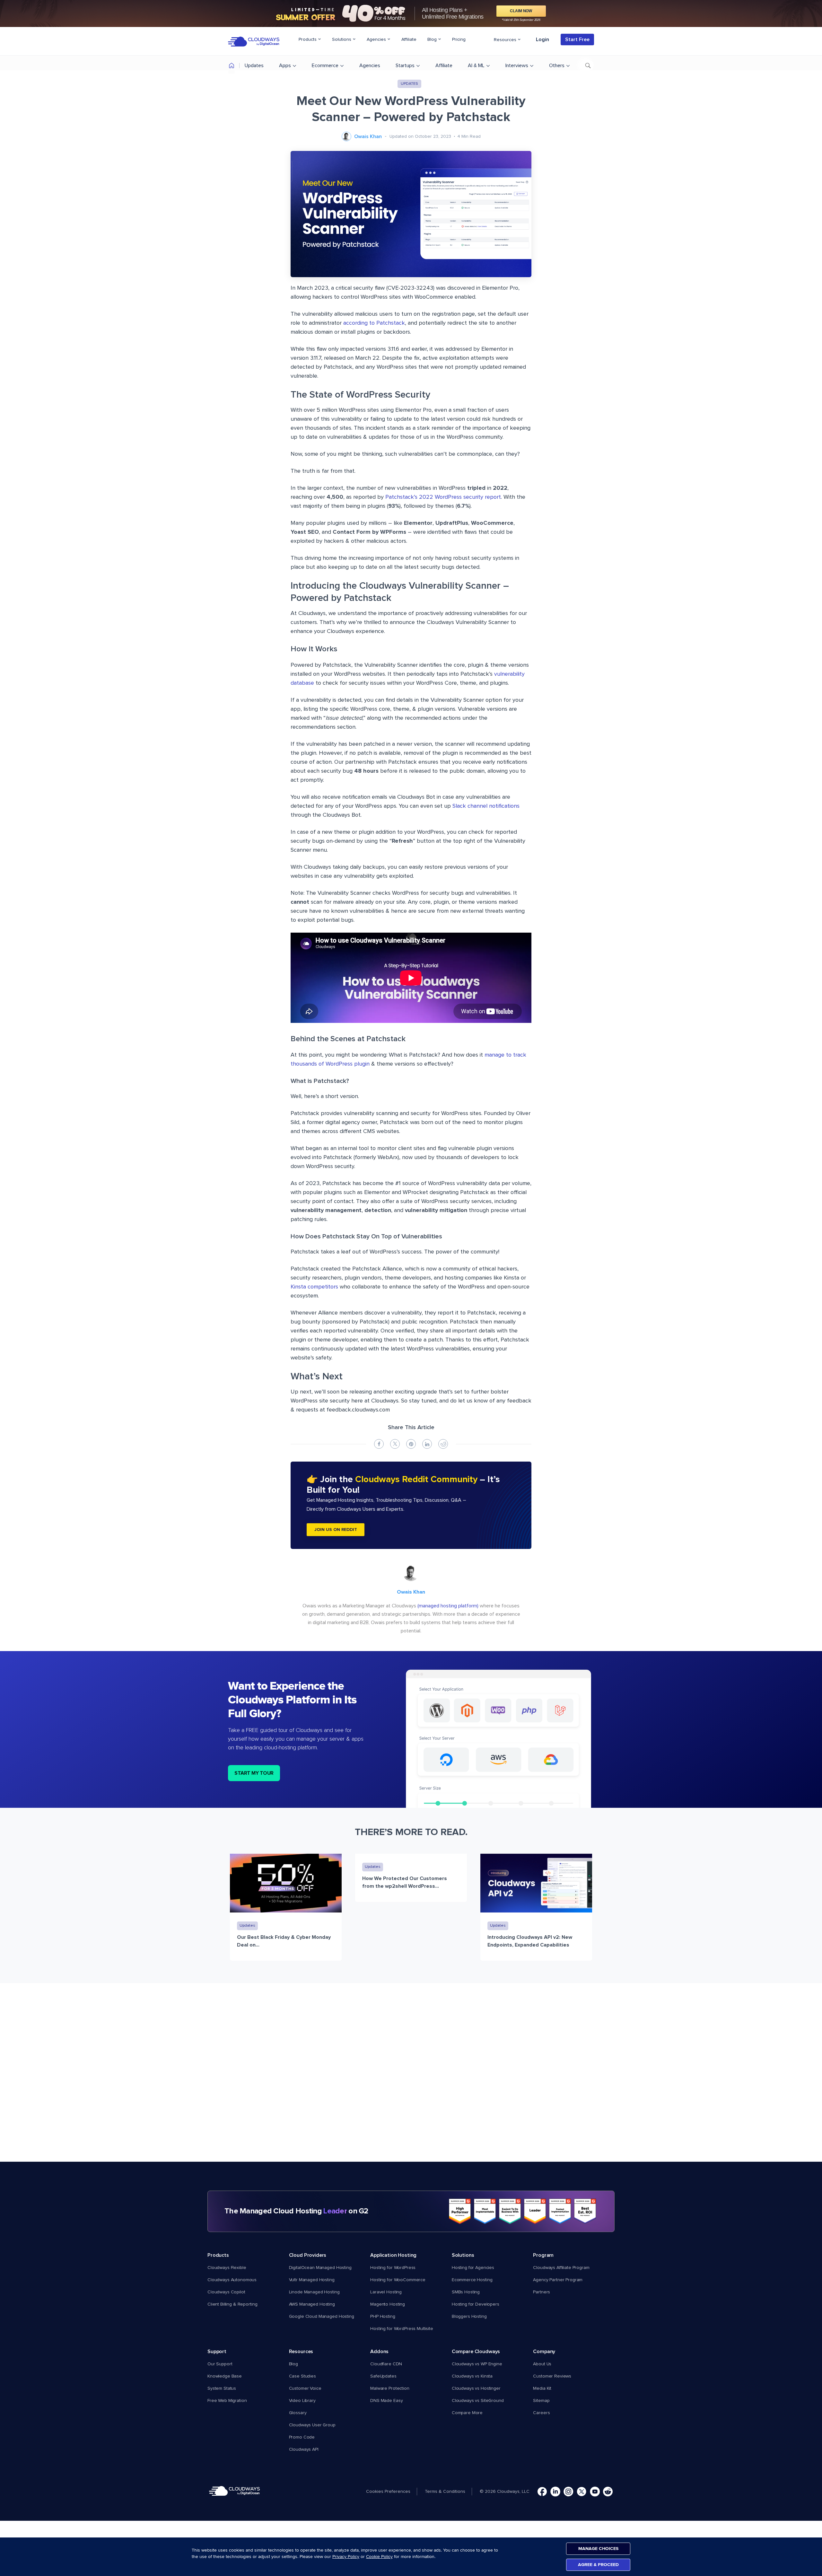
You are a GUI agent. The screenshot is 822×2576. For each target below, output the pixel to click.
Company (544, 2352)
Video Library (302, 2401)
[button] (391, 2492)
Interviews (517, 66)
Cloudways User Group (312, 2425)
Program (543, 2255)
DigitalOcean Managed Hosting (320, 2268)
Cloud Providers (308, 2255)
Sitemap (541, 2401)
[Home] (232, 67)
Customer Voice (305, 2388)
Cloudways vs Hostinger (476, 2388)
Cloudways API (304, 2449)
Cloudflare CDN (386, 2364)
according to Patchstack (374, 323)
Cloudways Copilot (226, 2292)
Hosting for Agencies (473, 2268)
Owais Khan (368, 136)
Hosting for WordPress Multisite (402, 2329)
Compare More (467, 2413)
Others (557, 66)
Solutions (342, 40)
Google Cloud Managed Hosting (322, 2317)
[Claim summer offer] (411, 13)
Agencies (377, 40)
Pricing (459, 40)
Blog (433, 40)
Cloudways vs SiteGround (478, 2401)
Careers (541, 2413)
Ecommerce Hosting (472, 2280)
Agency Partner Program (558, 2280)
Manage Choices (598, 2549)
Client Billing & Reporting (232, 2304)
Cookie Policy (379, 2557)
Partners (542, 2292)
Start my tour (254, 1773)
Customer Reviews (552, 2376)
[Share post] (379, 1444)
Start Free (577, 40)
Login (542, 40)
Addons (379, 2352)
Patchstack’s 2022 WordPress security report (443, 497)
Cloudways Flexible (227, 2268)
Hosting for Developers (476, 2304)
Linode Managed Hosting (314, 2292)
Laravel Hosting (386, 2292)
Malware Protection (390, 2388)
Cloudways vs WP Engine (477, 2364)
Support (217, 2352)
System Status (222, 2388)
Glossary (298, 2413)
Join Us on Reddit (336, 1530)
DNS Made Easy (386, 2401)
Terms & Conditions (445, 2492)
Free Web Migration (227, 2401)
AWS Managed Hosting (312, 2304)
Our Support (220, 2364)
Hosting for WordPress (393, 2268)
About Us (542, 2364)
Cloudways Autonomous (232, 2280)
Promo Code (302, 2437)
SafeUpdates (383, 2376)
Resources (506, 40)
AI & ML (476, 66)
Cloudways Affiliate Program (561, 2268)
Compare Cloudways (476, 2352)
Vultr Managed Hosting (312, 2280)
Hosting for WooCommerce (398, 2280)
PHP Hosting (383, 2317)
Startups (405, 66)
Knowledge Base (225, 2376)
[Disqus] (411, 2079)
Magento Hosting (388, 2304)
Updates (254, 66)
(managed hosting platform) (448, 1606)
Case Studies (302, 2376)
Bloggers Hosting (469, 2317)
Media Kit (542, 2388)
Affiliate (409, 40)
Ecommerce (325, 66)
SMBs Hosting (466, 2292)
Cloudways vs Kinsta (472, 2376)
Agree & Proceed (598, 2565)
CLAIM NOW (521, 11)
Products (308, 40)
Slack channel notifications (486, 806)
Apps (285, 66)
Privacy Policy (346, 2557)
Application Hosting (393, 2255)
